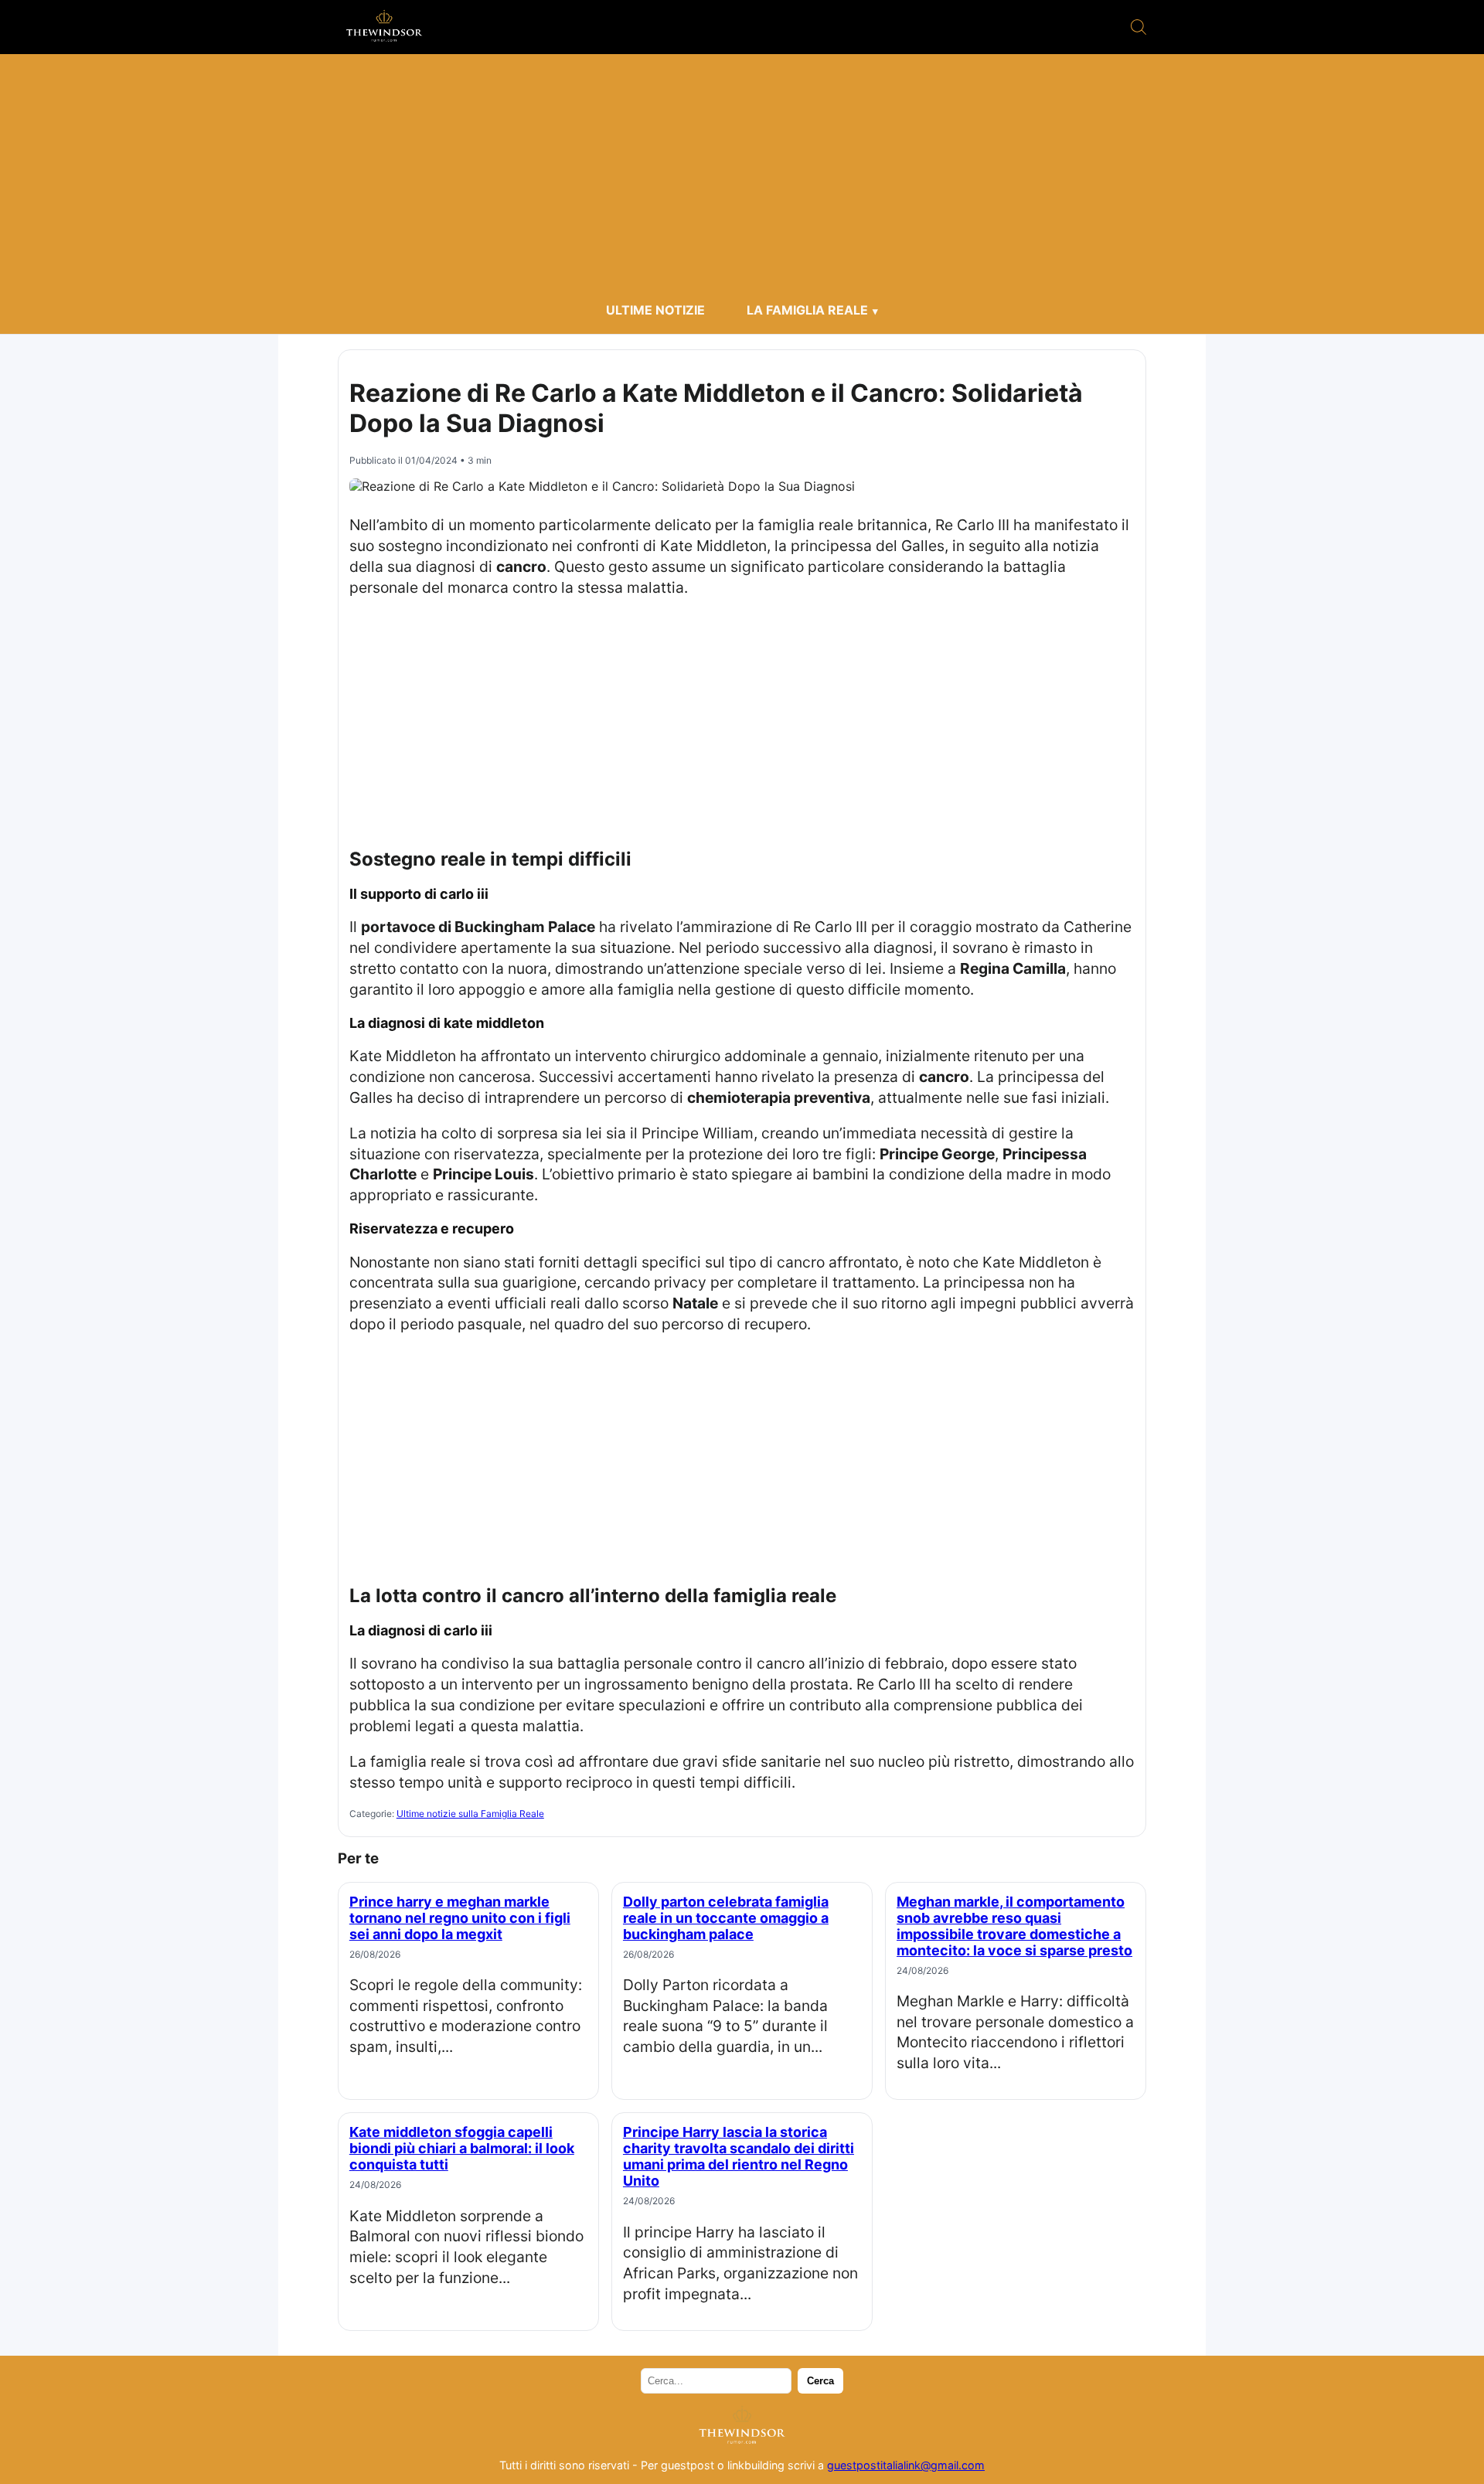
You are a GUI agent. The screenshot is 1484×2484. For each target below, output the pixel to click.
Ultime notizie (655, 310)
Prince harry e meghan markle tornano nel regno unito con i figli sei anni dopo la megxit (460, 1918)
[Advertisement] (742, 178)
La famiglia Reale (807, 310)
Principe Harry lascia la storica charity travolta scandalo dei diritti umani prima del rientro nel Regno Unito (739, 2156)
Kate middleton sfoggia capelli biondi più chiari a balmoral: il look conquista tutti (462, 2148)
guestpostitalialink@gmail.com (906, 2465)
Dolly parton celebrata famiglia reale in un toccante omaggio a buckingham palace (726, 1918)
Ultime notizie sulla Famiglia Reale (470, 1814)
